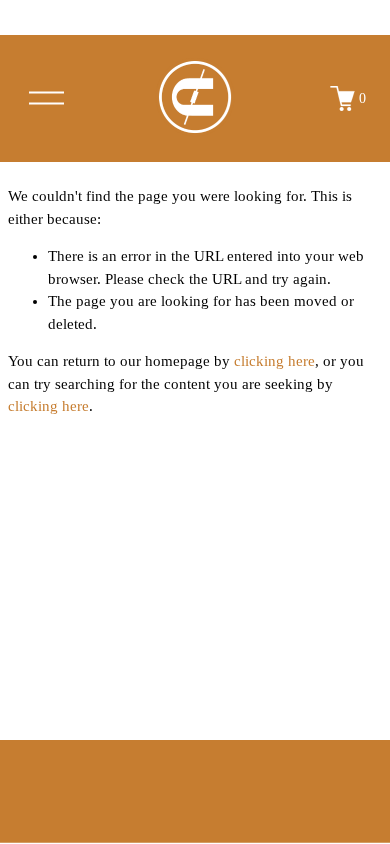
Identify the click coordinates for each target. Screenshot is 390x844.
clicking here (274, 361)
